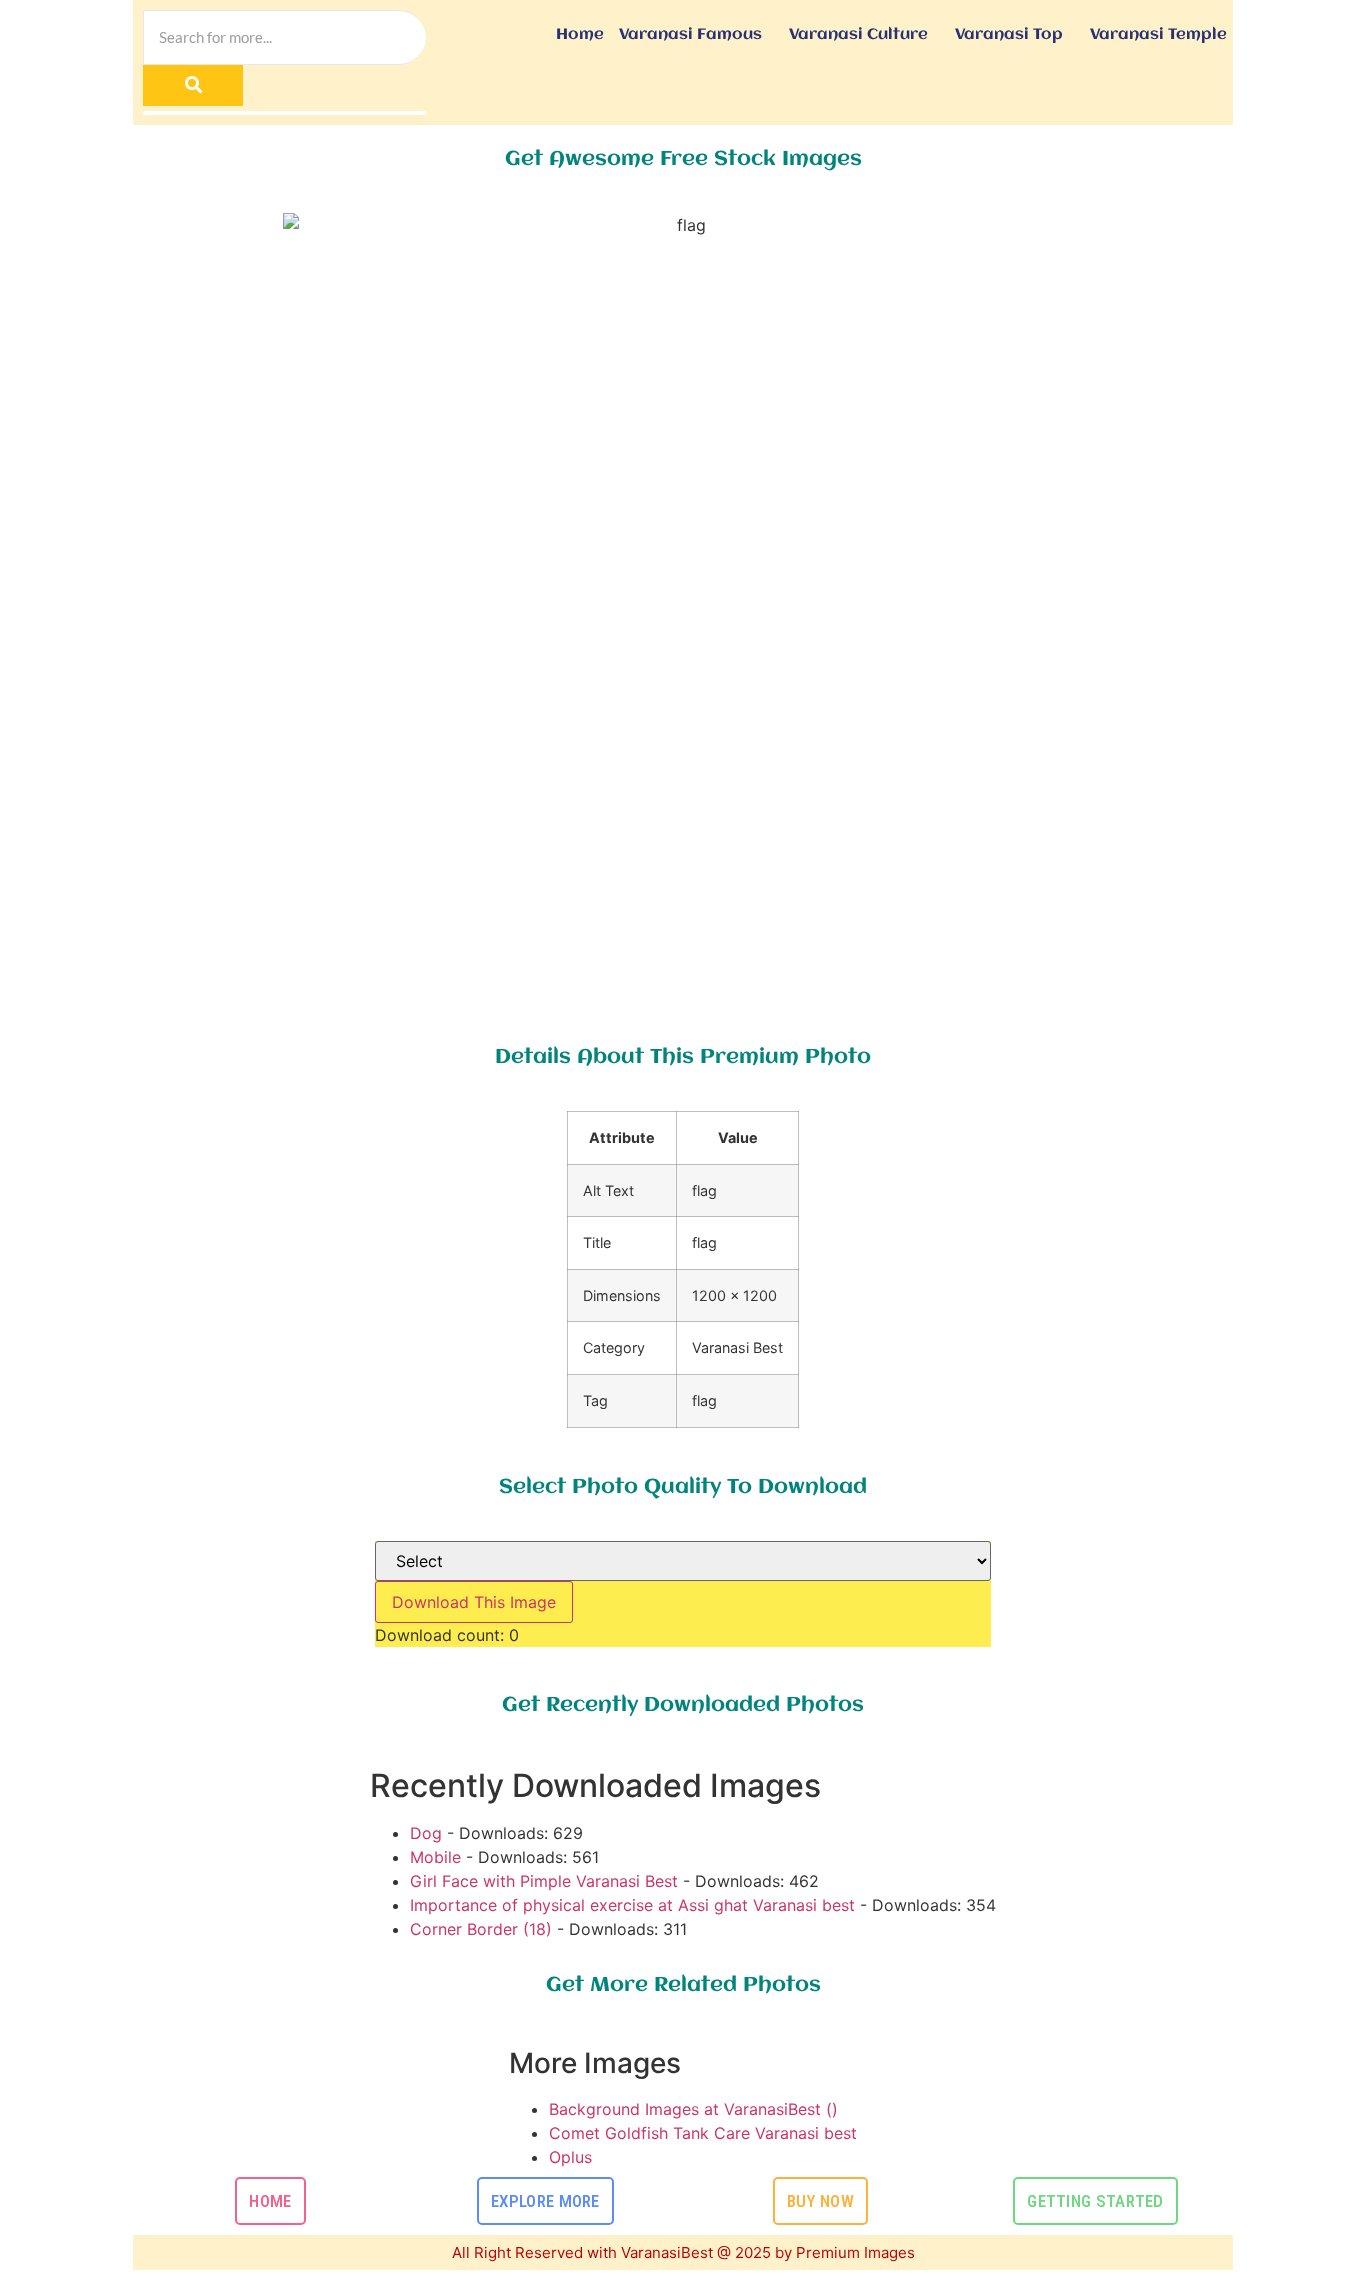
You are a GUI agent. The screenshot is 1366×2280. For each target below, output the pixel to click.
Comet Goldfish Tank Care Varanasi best (703, 2133)
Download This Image (474, 1602)
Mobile (435, 1857)
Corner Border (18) (481, 1929)
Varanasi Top (1009, 35)
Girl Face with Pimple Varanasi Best (544, 1881)
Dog (426, 1833)
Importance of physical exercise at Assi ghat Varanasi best (632, 1905)
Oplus (570, 2157)
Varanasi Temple (1158, 35)
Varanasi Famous (690, 35)
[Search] (193, 86)
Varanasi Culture (858, 35)
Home (580, 35)
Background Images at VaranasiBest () (693, 2109)
